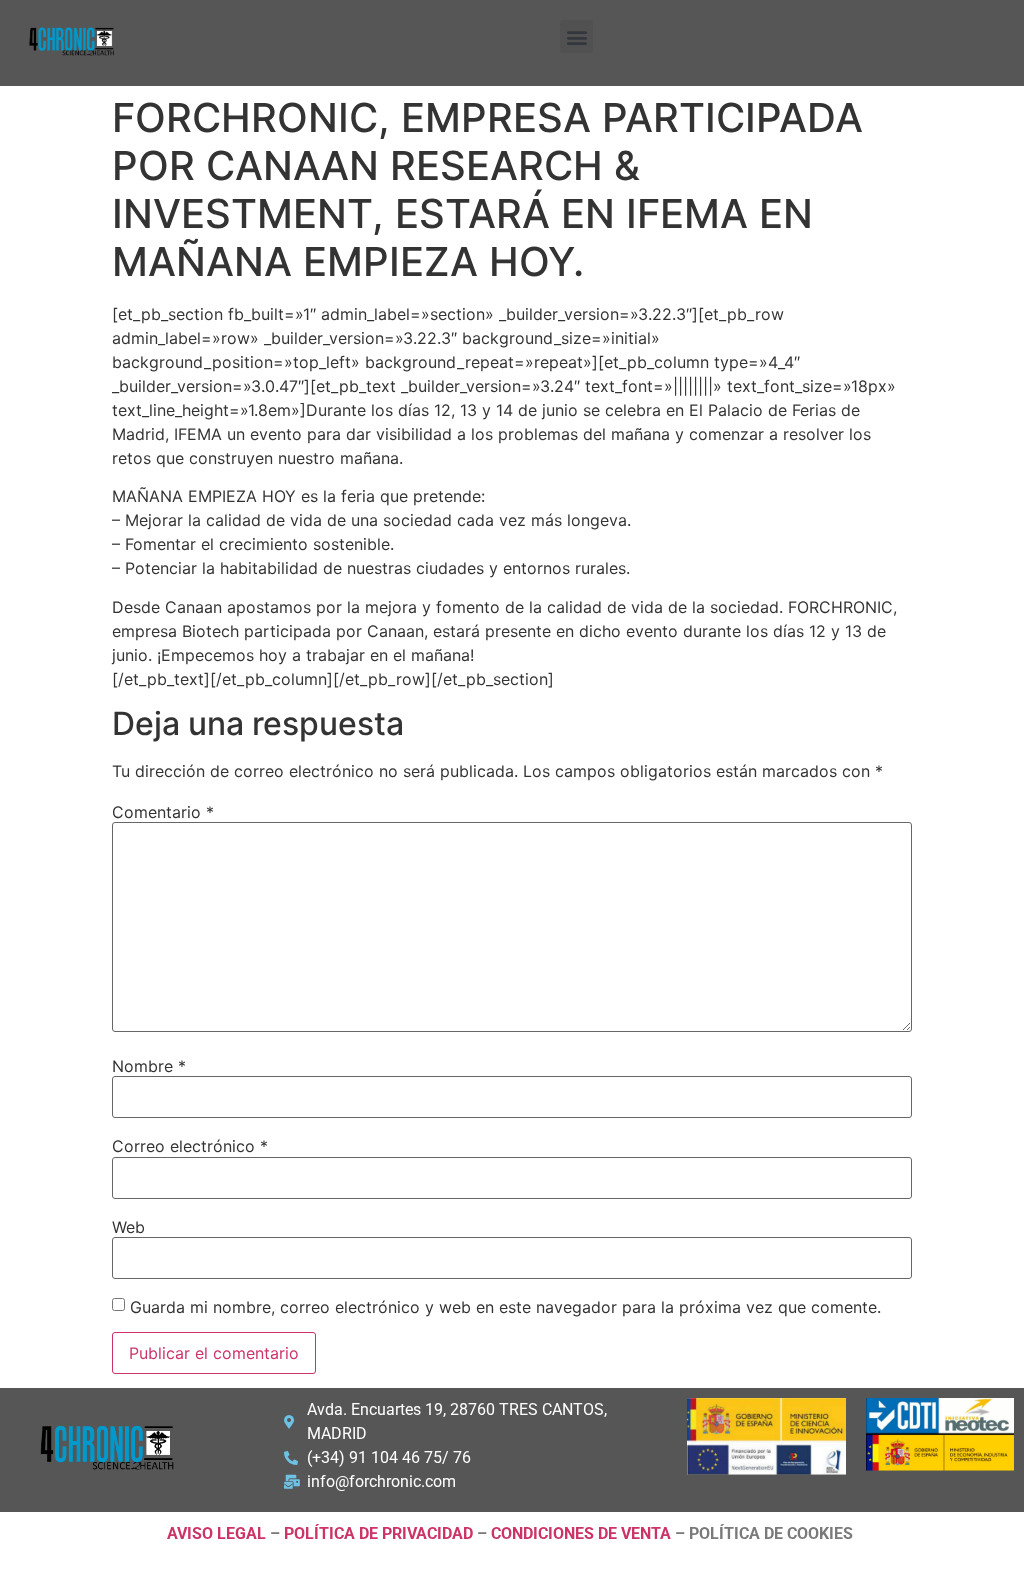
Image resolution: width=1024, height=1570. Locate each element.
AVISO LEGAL (216, 1533)
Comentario (163, 812)
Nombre (149, 1066)
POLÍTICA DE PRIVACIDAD (378, 1533)
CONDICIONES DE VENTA (581, 1533)
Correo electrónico (190, 1146)
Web (128, 1227)
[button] (576, 36)
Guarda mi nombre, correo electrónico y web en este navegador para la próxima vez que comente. (505, 1307)
